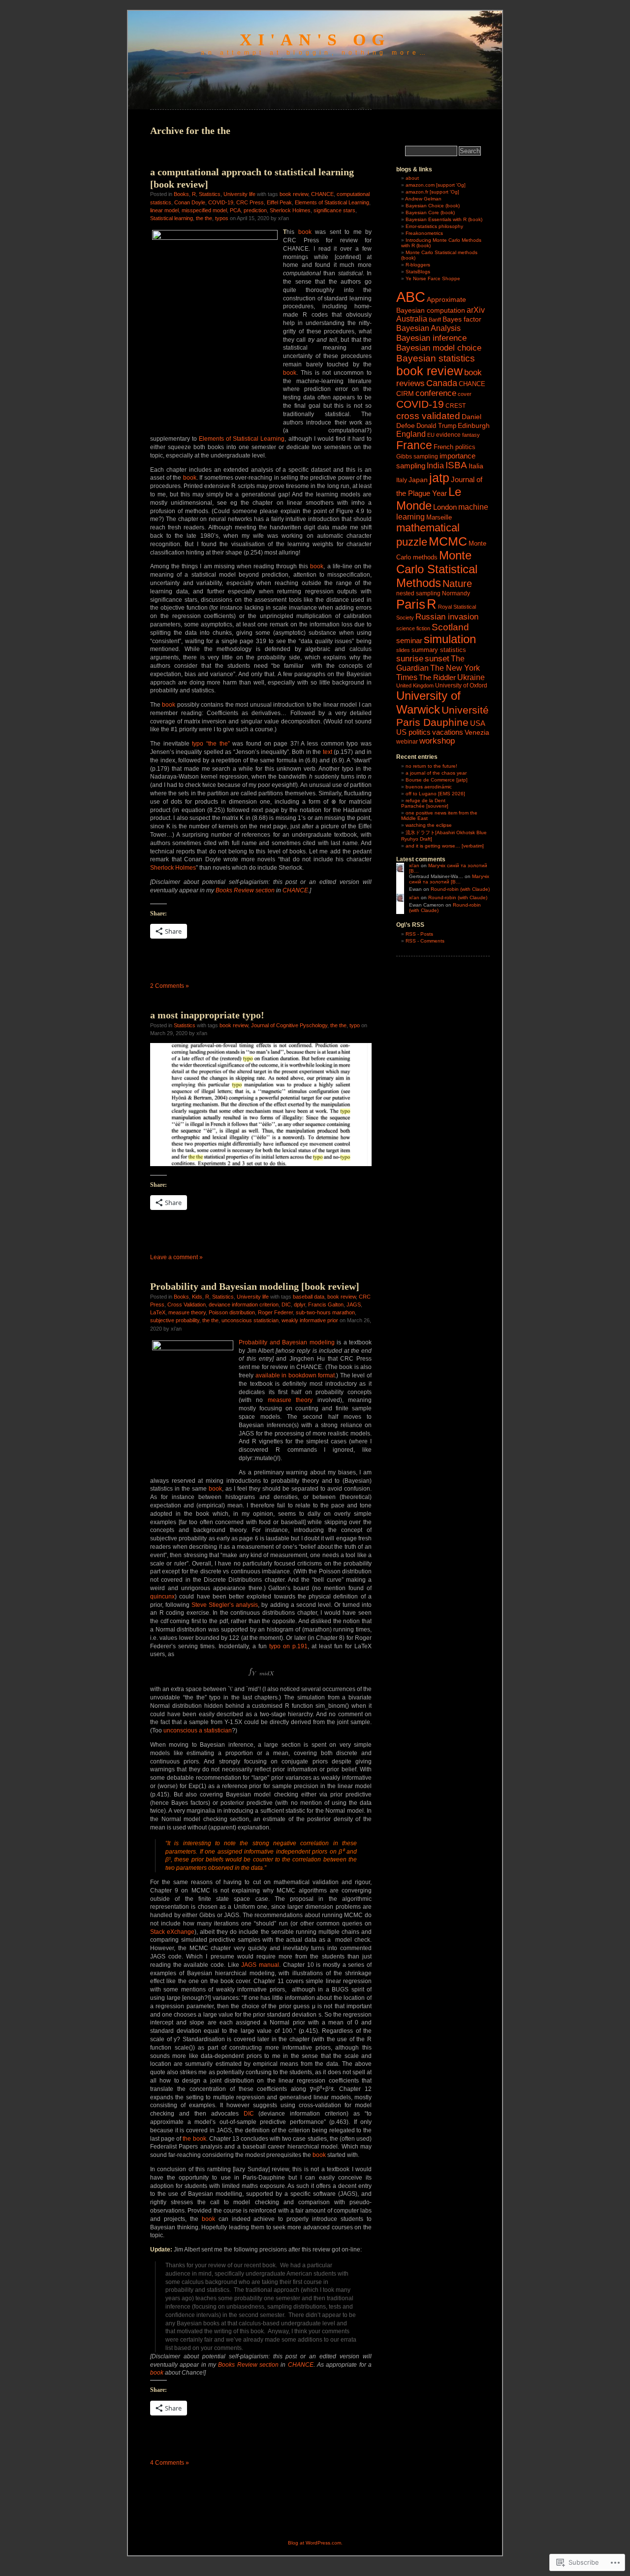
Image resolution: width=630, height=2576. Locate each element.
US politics (413, 732)
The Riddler (437, 677)
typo (355, 1025)
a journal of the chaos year (436, 773)
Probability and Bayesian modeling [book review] (255, 1286)
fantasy (471, 435)
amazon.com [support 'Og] (436, 185)
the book (194, 2139)
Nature (457, 584)
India (435, 466)
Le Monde (429, 499)
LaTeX (158, 1312)
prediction (255, 210)
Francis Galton (326, 1304)
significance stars (334, 210)
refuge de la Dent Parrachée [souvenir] (425, 803)
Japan (418, 480)
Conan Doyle (190, 202)
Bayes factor (462, 319)
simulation (450, 639)
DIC (286, 1304)
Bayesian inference (431, 338)
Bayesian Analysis (428, 328)
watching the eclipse (429, 825)
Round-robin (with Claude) (460, 889)
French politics (455, 447)
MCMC (448, 541)
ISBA (456, 465)
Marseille (439, 517)
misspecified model (204, 210)
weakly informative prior (310, 1320)
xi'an (414, 865)
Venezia (477, 733)
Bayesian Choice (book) (433, 206)
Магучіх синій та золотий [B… (449, 879)
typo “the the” (211, 744)
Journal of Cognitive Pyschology (289, 1025)
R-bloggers (418, 265)
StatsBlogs (418, 272)
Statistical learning (172, 218)
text (328, 752)
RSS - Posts (419, 934)
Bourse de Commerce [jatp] (437, 780)
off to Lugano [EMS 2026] (435, 794)
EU (431, 435)
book (305, 232)
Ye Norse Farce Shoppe (433, 278)
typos (222, 218)
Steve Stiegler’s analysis (225, 1605)
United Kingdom (415, 685)
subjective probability (175, 1320)
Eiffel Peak (279, 202)
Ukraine (471, 677)
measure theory (187, 1312)
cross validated (428, 416)
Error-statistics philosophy (434, 226)
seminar (409, 640)
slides (403, 650)
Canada (442, 383)
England (411, 434)
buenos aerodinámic (429, 787)
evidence (448, 435)
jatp (439, 478)
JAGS (354, 1304)
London (445, 507)
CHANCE (322, 194)
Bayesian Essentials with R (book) (444, 219)
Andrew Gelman (423, 199)
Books (181, 194)
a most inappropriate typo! (207, 1015)
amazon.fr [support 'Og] (432, 192)
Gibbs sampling (417, 457)
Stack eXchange (172, 1932)
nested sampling (418, 593)
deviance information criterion (244, 1304)
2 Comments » (170, 986)
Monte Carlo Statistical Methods (437, 569)
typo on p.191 (288, 1646)
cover (465, 394)
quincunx (162, 1597)
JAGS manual (260, 1965)
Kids (197, 1297)
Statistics (210, 194)
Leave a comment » (176, 1257)
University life (239, 194)
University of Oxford (461, 685)
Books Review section (245, 890)
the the (204, 218)
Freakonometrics (424, 233)
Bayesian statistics (436, 358)
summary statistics (439, 650)
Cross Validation (187, 1304)
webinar (407, 742)
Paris (411, 604)
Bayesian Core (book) (430, 212)
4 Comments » (170, 2463)
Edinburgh (474, 425)
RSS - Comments (425, 941)
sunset (437, 658)
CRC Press (250, 202)
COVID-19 (221, 202)
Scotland (450, 627)
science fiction (413, 628)
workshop (437, 741)
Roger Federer (275, 1312)
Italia (476, 466)
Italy (402, 480)
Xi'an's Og (315, 40)
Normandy (456, 593)
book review (294, 194)
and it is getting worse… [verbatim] (445, 846)
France (414, 445)
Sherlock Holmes (290, 210)
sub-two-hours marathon (325, 1312)
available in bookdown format (295, 1375)
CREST (456, 406)
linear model (164, 210)
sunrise (410, 658)
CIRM (405, 394)
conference (436, 393)
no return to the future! (431, 766)
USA (478, 723)
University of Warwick (428, 702)
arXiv (476, 310)
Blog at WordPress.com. (315, 2543)
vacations (448, 732)
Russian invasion (447, 617)
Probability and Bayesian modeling (287, 1342)
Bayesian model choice (439, 348)
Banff (435, 320)
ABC (411, 297)
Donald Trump (436, 426)
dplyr (299, 1304)
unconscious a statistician (198, 1730)
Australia (412, 319)
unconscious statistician (250, 1320)
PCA (235, 210)
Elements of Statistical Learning (332, 202)
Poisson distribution (232, 1312)
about (412, 178)
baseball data (309, 1297)
